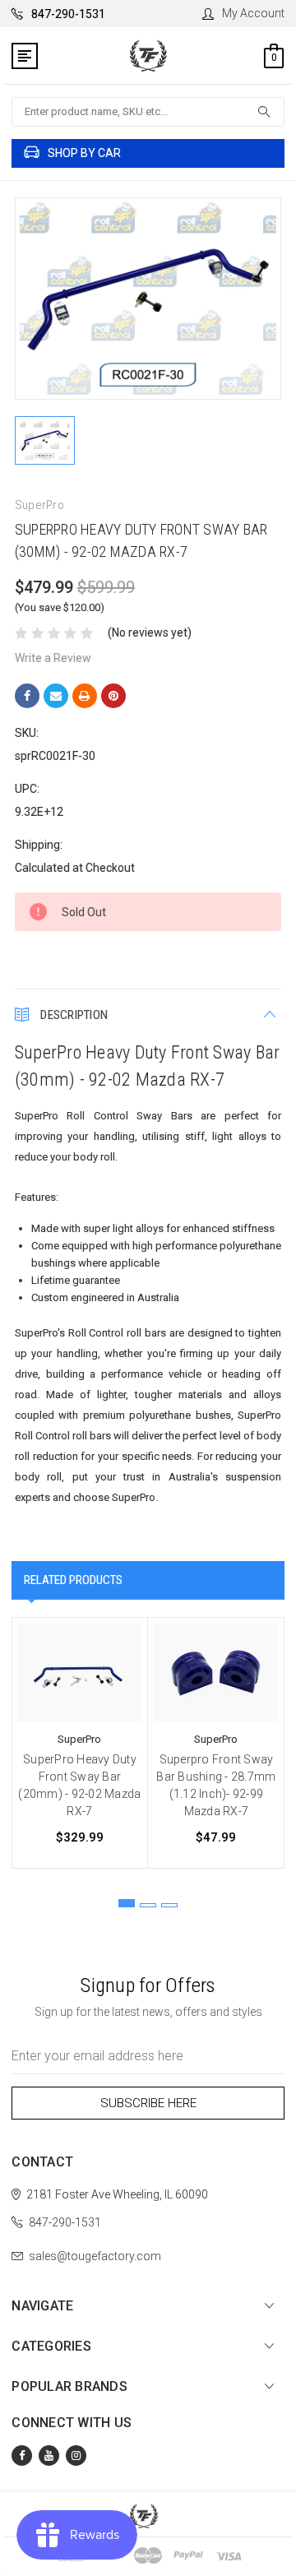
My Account (253, 13)
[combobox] (148, 112)
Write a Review (53, 658)
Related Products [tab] (73, 1580)
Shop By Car (84, 153)
